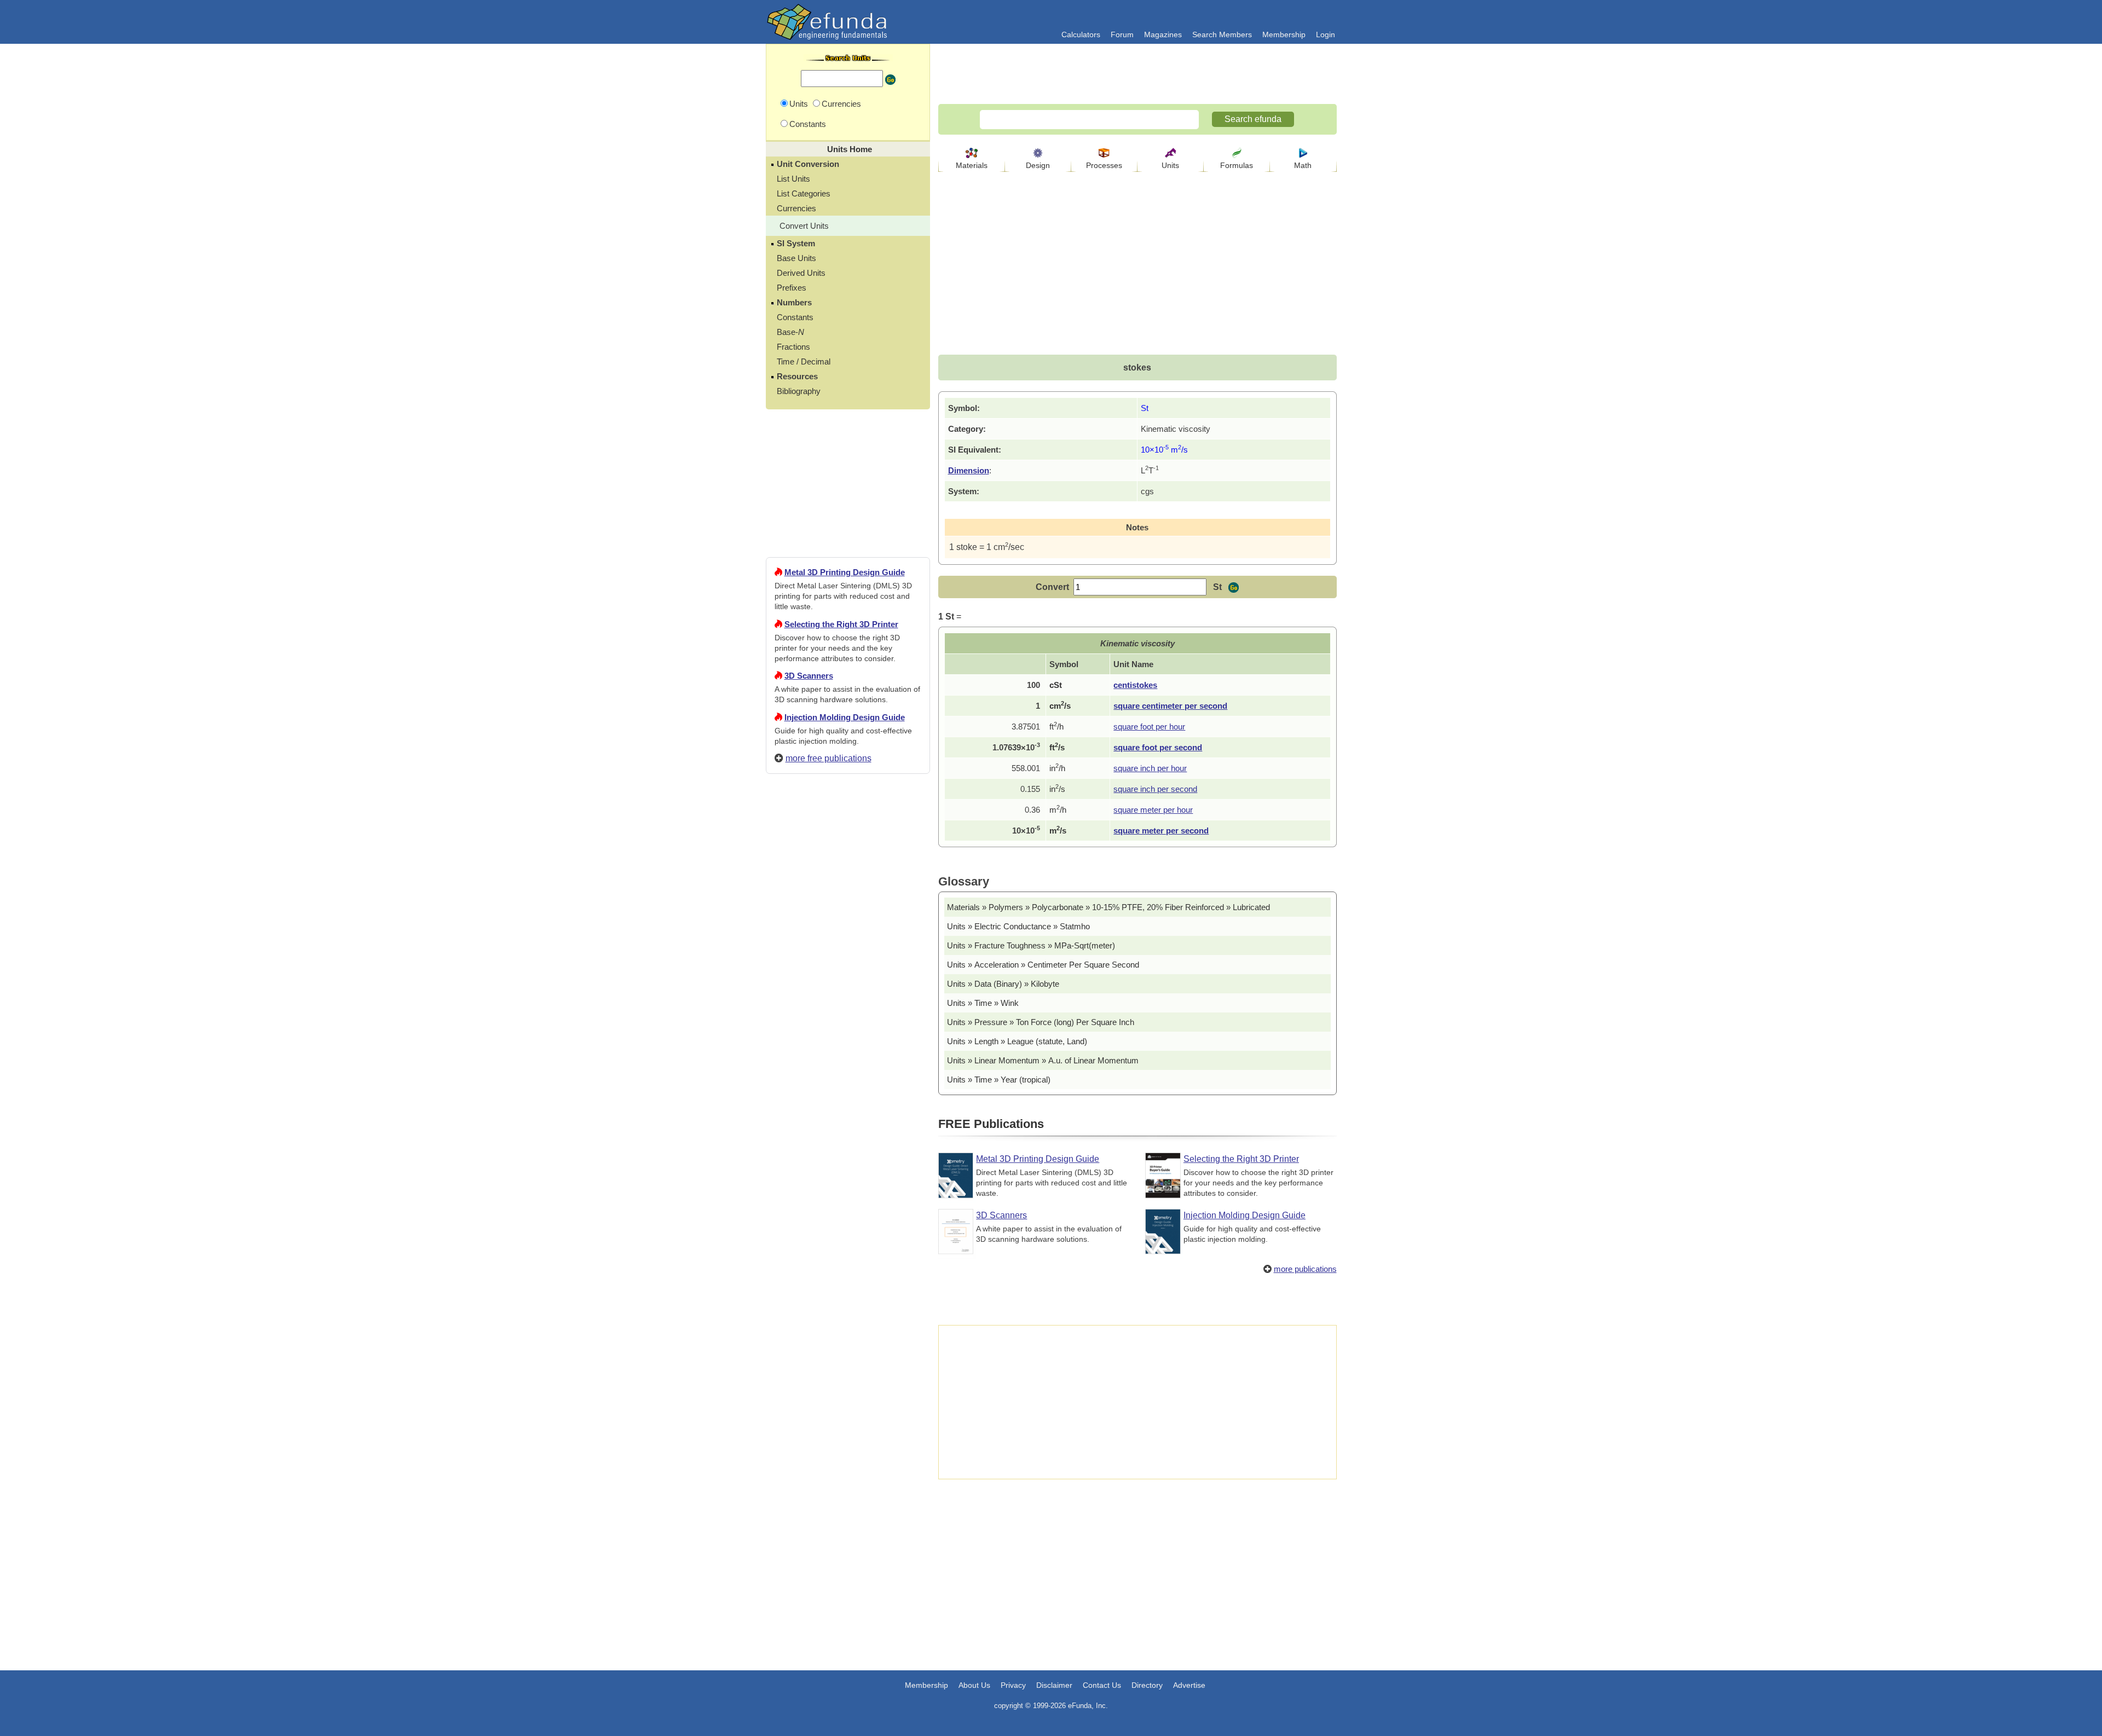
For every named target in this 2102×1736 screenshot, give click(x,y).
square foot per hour (1149, 727)
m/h (1058, 810)
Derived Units (801, 273)
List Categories (804, 193)
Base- (790, 332)
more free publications (828, 758)
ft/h (1056, 727)
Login (1326, 34)
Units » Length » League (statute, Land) (1017, 1041)
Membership (1284, 34)
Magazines (1163, 34)
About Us (974, 1685)
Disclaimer (1054, 1685)
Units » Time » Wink (983, 1003)
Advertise (1189, 1685)
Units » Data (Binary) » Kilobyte (1003, 984)
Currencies (796, 208)
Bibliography (799, 391)
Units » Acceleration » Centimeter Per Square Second (1043, 965)
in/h (1057, 768)
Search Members (1222, 34)
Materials (972, 165)
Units (1170, 165)
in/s (1057, 789)
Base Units (796, 258)
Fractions (793, 347)
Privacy (1013, 1685)
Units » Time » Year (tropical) (999, 1080)
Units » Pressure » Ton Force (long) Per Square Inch (1041, 1022)
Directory (1147, 1685)
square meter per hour (1153, 810)
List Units (793, 179)
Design (1038, 165)
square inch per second (1155, 789)
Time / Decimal (804, 361)
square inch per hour (1150, 768)
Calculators (1081, 34)
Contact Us (1102, 1685)
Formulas (1237, 165)
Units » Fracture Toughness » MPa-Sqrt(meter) (1031, 945)
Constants (795, 317)
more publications (1305, 1269)
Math (1303, 165)
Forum (1122, 34)
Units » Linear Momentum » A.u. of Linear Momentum (1043, 1060)
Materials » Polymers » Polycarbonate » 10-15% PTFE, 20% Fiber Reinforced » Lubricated (1108, 907)
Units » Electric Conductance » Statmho (1018, 926)
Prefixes (792, 288)
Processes (1104, 165)
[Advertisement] (848, 1178)
